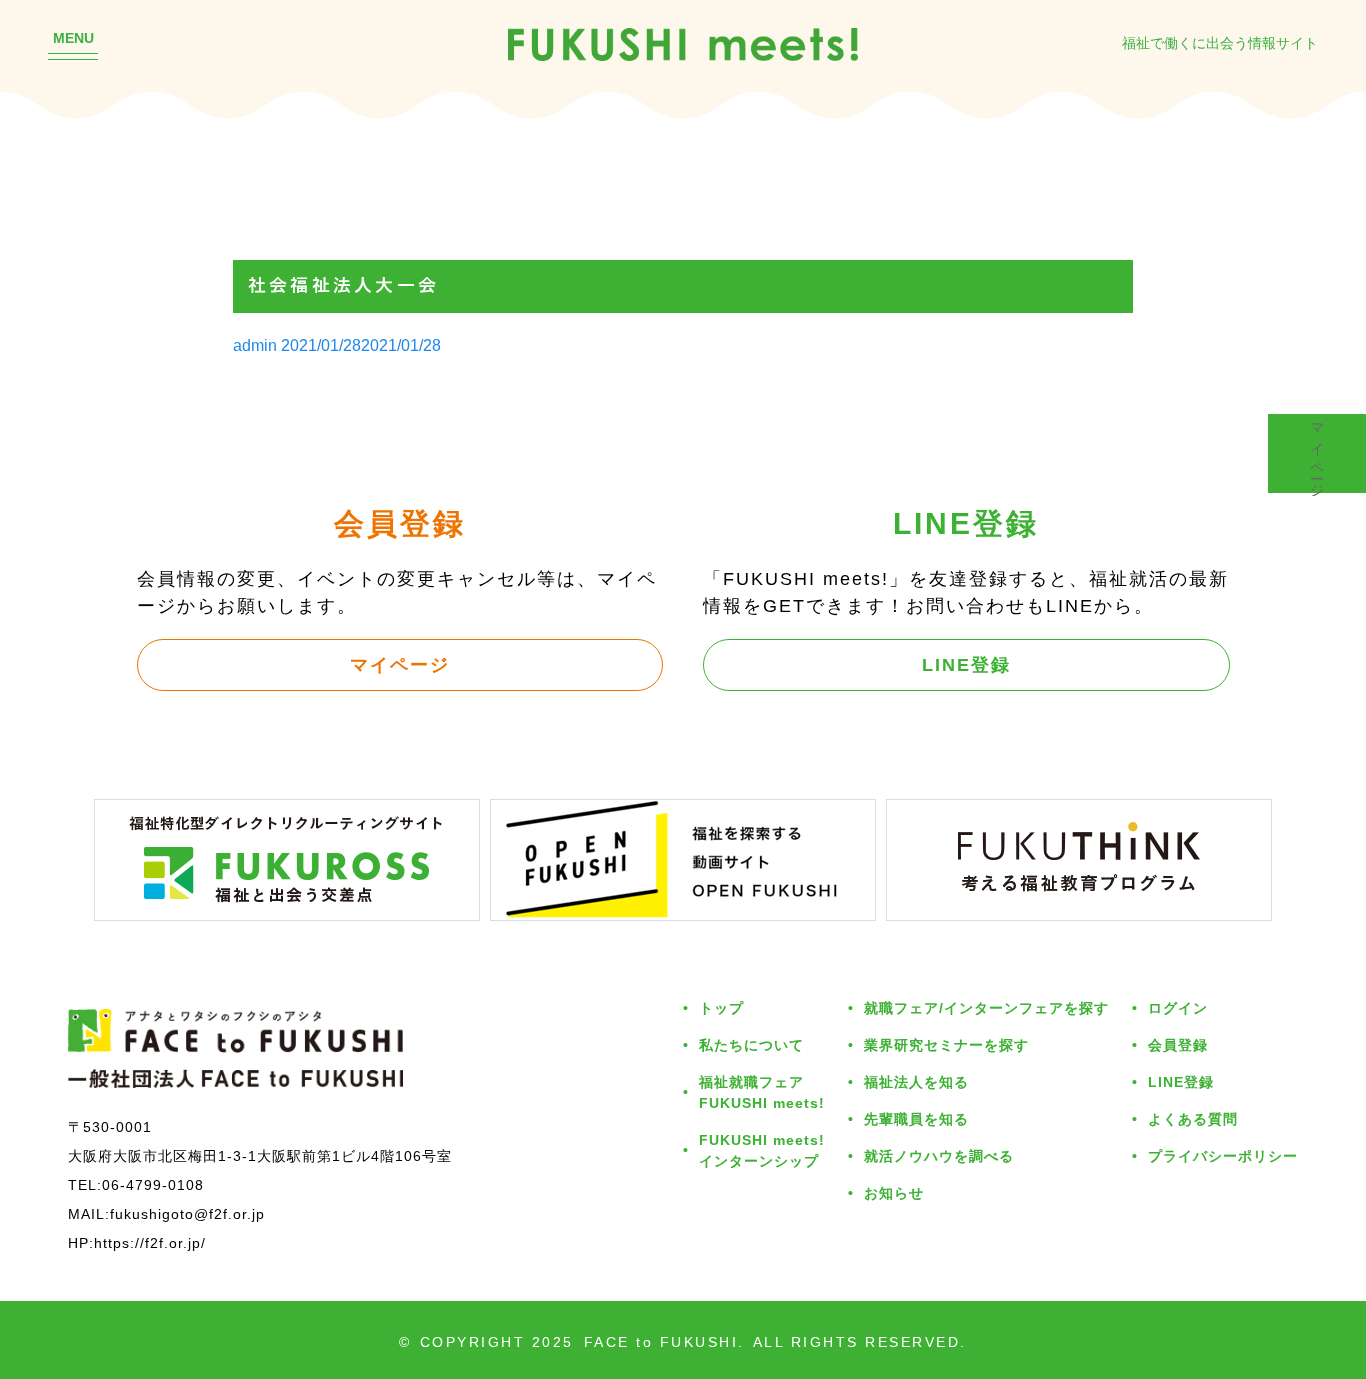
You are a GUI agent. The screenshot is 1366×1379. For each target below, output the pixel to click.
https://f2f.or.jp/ (150, 1242)
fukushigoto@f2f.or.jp (187, 1213)
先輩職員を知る (916, 1118)
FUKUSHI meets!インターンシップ (762, 1150)
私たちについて (751, 1044)
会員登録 (1178, 1044)
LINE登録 (966, 664)
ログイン (1178, 1007)
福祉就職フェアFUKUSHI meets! (762, 1092)
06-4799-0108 (153, 1184)
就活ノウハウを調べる (939, 1155)
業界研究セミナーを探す (946, 1044)
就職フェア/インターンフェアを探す (986, 1007)
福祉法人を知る (916, 1081)
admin (255, 345)
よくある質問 (1193, 1118)
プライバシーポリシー (1223, 1155)
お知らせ (894, 1192)
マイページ (400, 664)
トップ (721, 1007)
